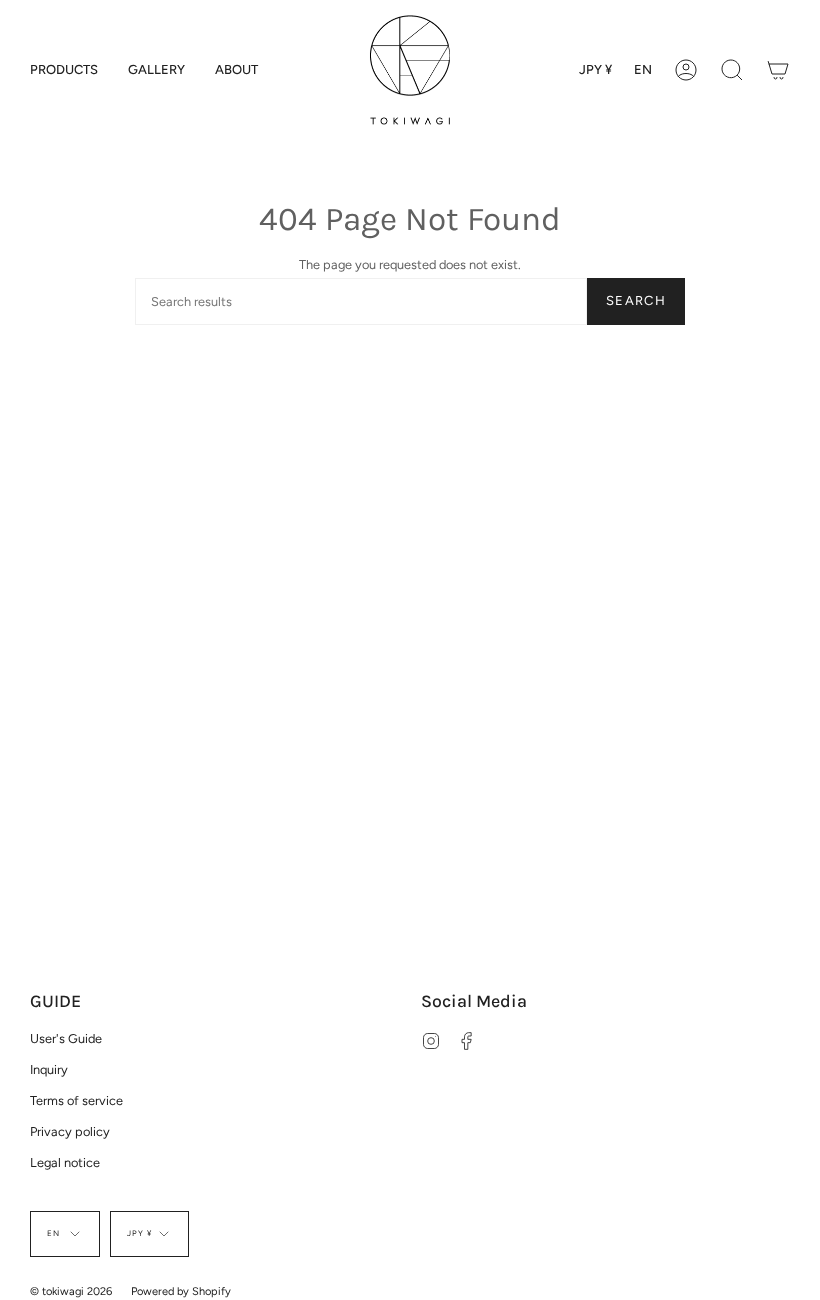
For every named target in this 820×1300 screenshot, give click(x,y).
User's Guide (66, 1038)
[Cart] (778, 70)
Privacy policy (70, 1131)
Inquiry (49, 1069)
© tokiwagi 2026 (71, 1291)
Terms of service (76, 1100)
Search (636, 300)
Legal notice (65, 1162)
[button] (64, 70)
